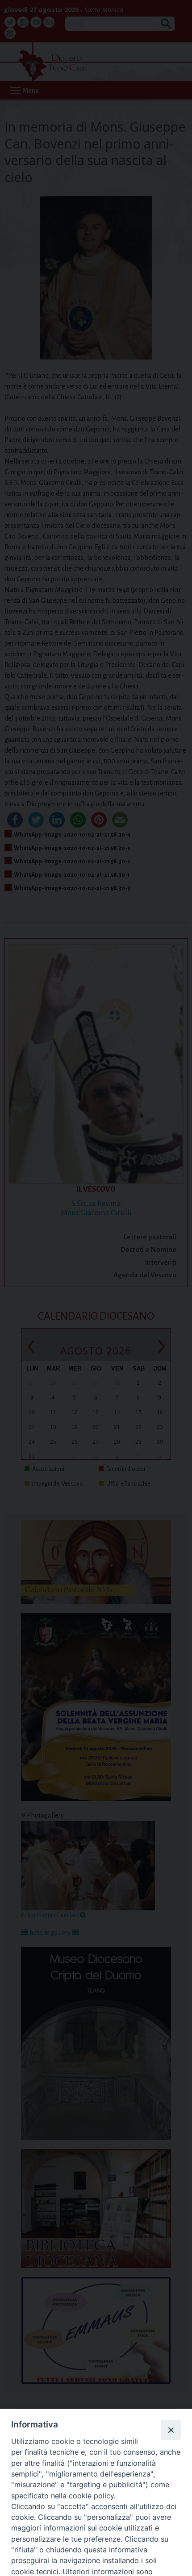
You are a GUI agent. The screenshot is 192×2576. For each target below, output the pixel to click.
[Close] (171, 2430)
